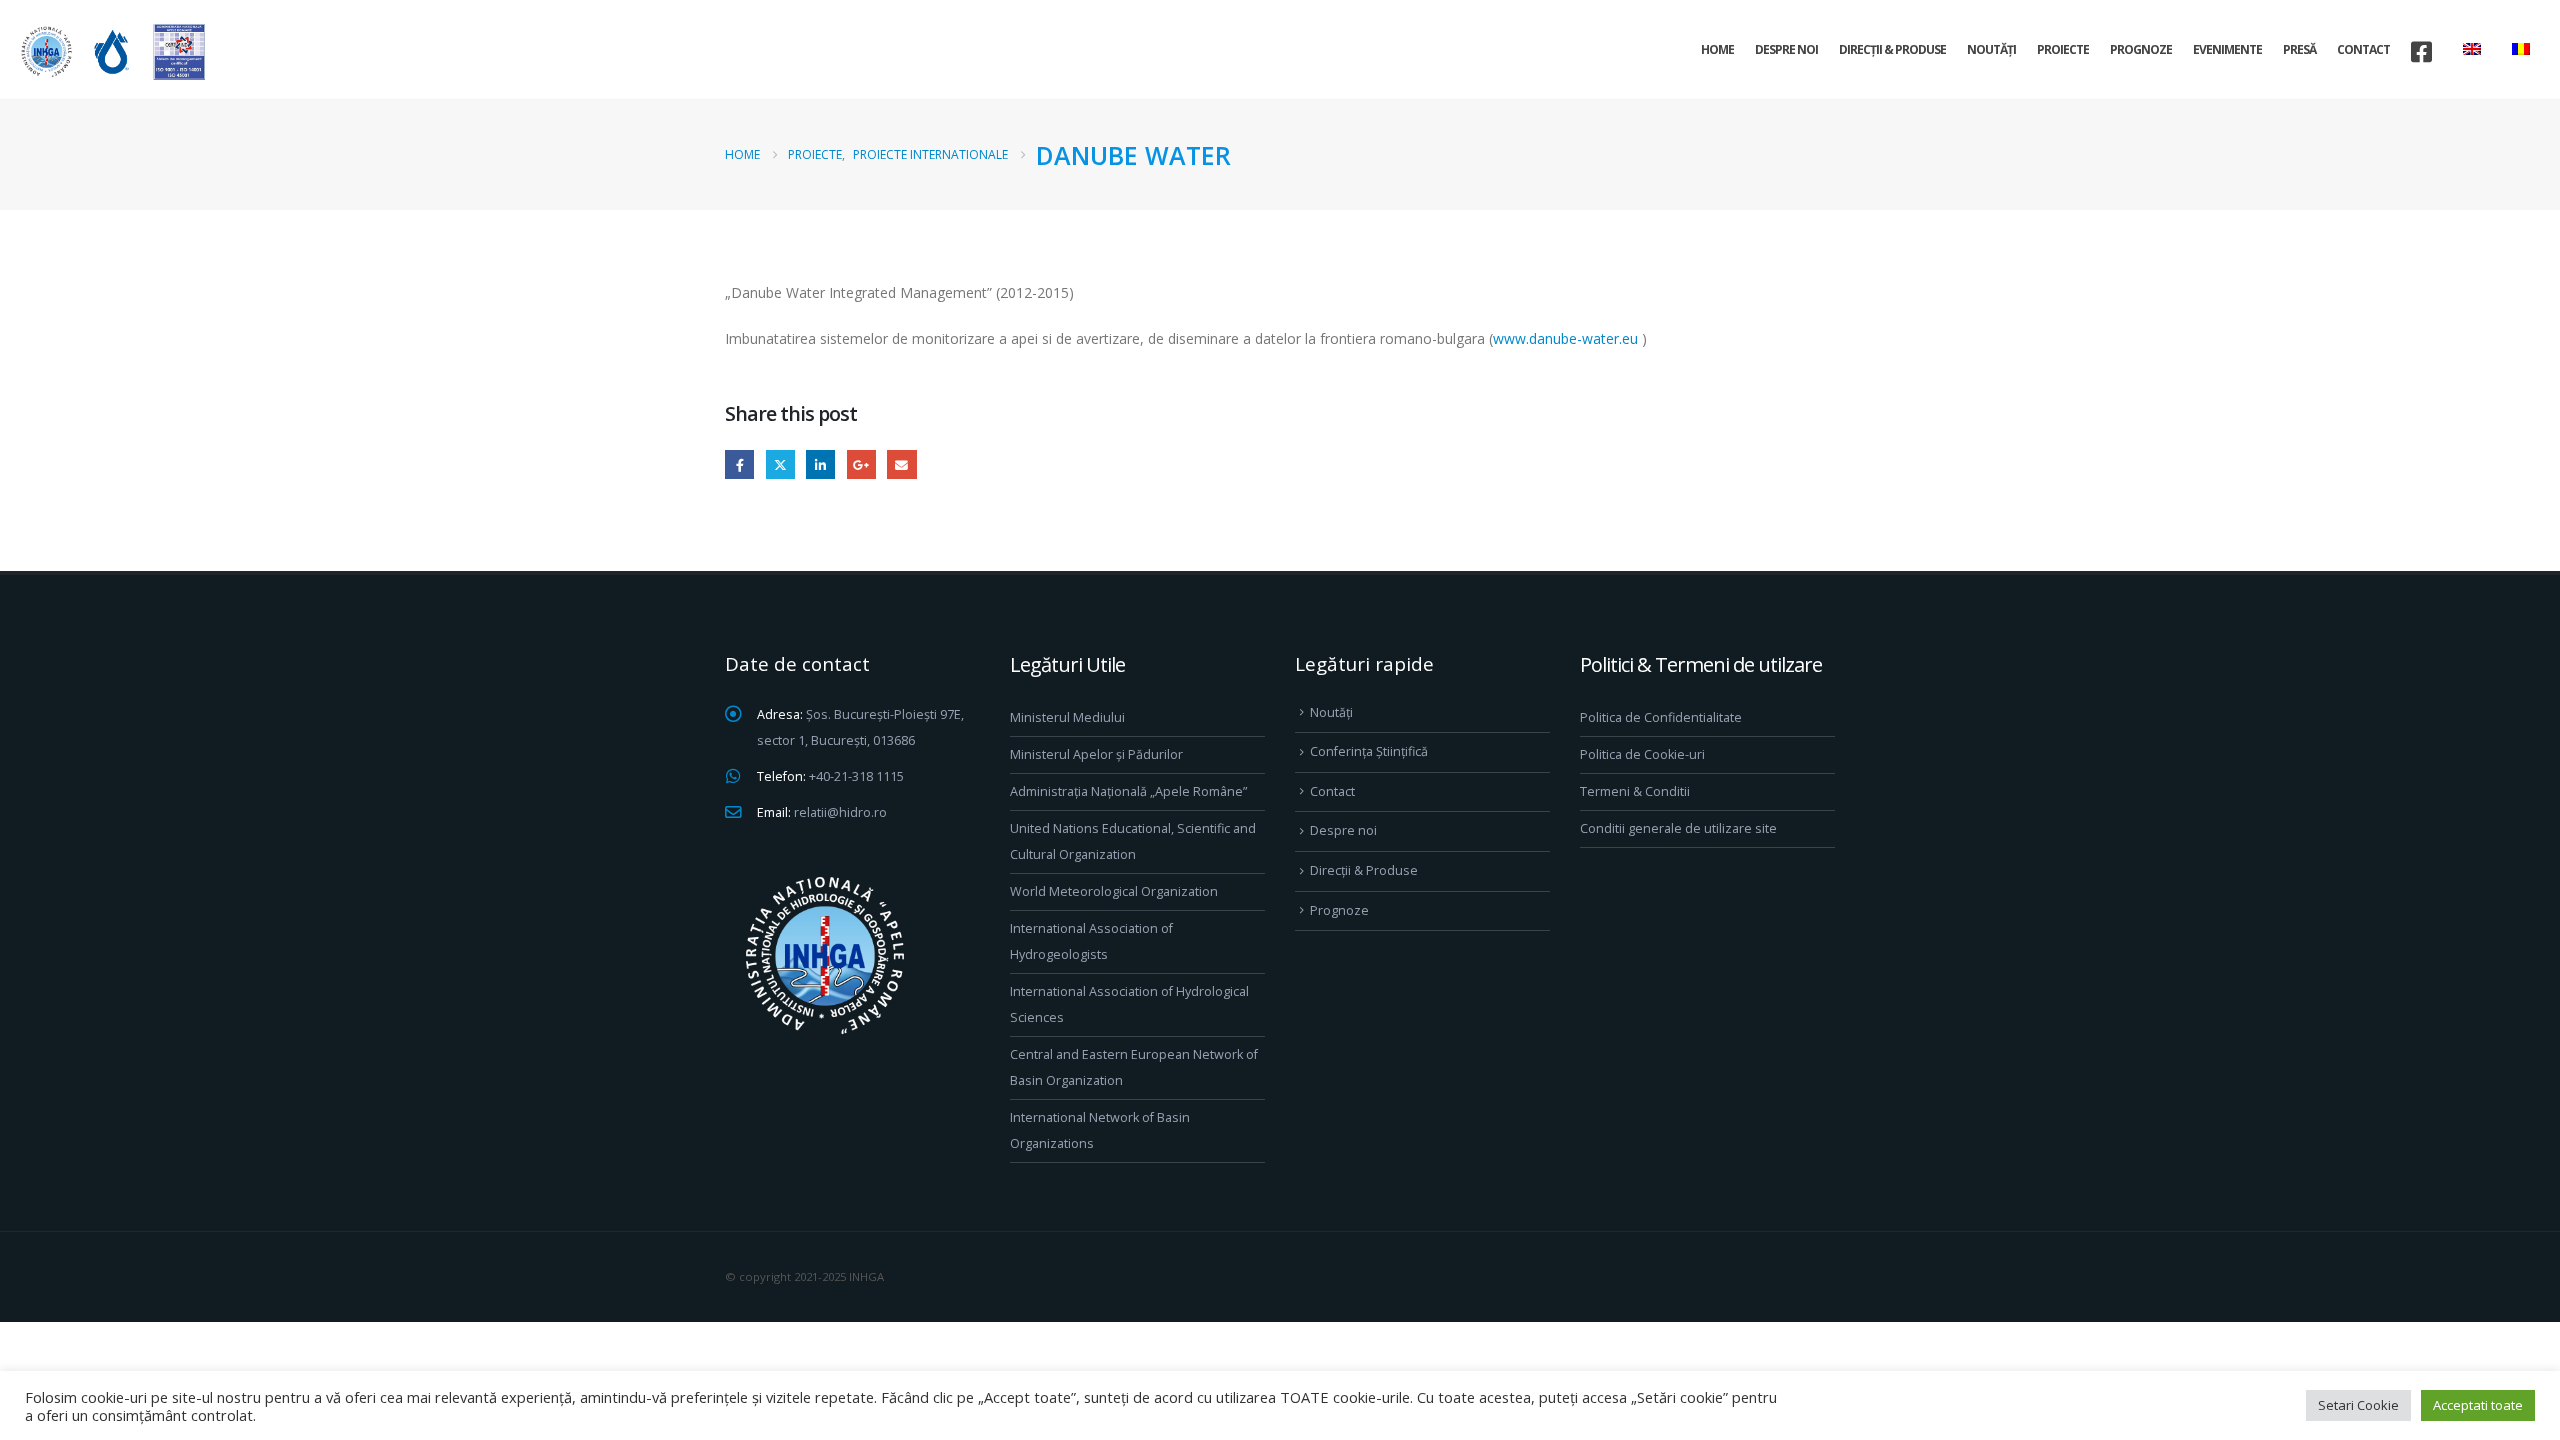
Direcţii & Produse (1892, 49)
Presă (2299, 49)
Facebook (739, 464)
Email (901, 464)
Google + (861, 464)
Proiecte (2063, 49)
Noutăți (1991, 49)
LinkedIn (820, 464)
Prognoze (2141, 49)
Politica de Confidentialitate (1661, 717)
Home (1717, 49)
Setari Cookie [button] (2358, 1405)
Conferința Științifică (1369, 751)
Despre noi (1786, 49)
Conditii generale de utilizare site (1678, 828)
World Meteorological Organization (1114, 891)
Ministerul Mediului (1067, 717)
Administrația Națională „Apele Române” (1128, 791)
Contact (2363, 49)
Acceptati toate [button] (2478, 1405)
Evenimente (2227, 49)
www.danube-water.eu (1565, 338)
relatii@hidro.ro (840, 812)
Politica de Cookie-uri (1642, 754)
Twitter (780, 464)
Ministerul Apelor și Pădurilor (1096, 754)
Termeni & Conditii (1635, 791)
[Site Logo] (110, 51)
